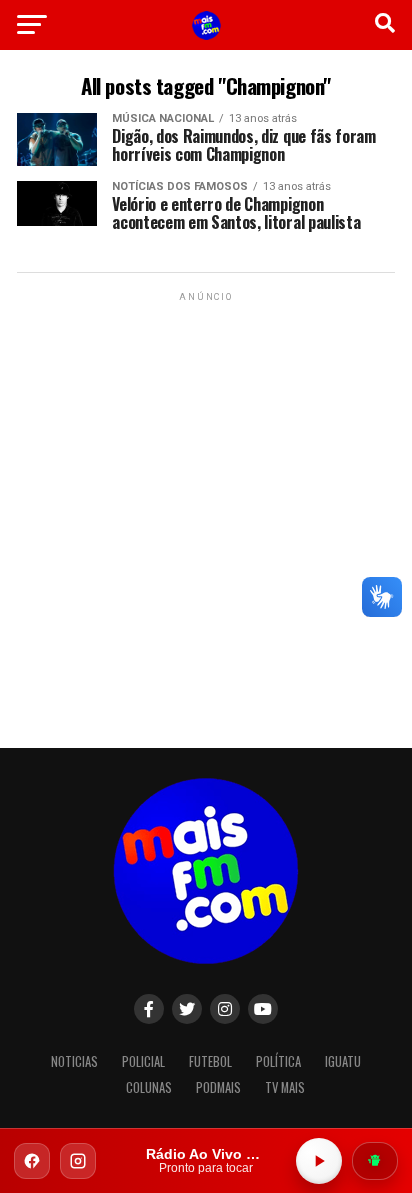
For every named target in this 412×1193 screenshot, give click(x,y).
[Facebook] (32, 1161)
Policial (143, 1061)
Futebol (210, 1061)
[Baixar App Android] (375, 1161)
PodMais (218, 1087)
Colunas (149, 1087)
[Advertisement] (206, 512)
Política (278, 1061)
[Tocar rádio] (319, 1161)
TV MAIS (285, 1087)
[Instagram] (78, 1161)
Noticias (74, 1061)
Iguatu (343, 1061)
